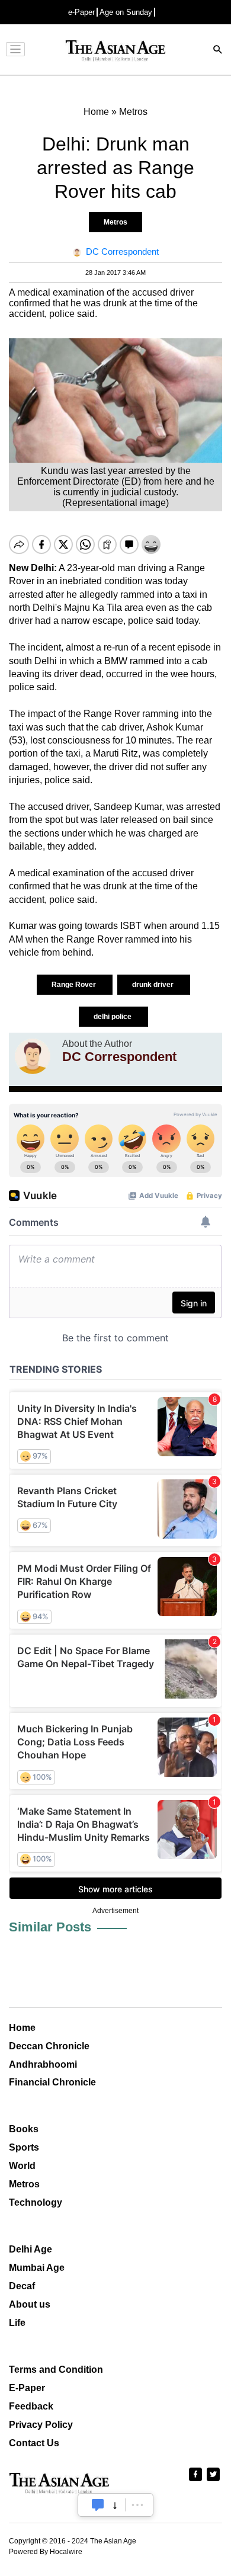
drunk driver (154, 985)
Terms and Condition (56, 2370)
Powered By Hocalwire (46, 2552)
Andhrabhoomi (43, 2064)
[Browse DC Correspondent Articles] (33, 1056)
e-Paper (81, 12)
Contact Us (34, 2443)
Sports (24, 2147)
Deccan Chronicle (49, 2046)
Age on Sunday (126, 12)
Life (17, 2323)
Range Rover (75, 985)
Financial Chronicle (52, 2082)
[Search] (218, 51)
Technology (36, 2202)
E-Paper (27, 2388)
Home (22, 2028)
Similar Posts (50, 1927)
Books (24, 2129)
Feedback (31, 2406)
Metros (115, 222)
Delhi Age (31, 2249)
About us (30, 2304)
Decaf (22, 2286)
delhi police (113, 1017)
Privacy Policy (41, 2425)
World (22, 2166)
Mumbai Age (37, 2268)
